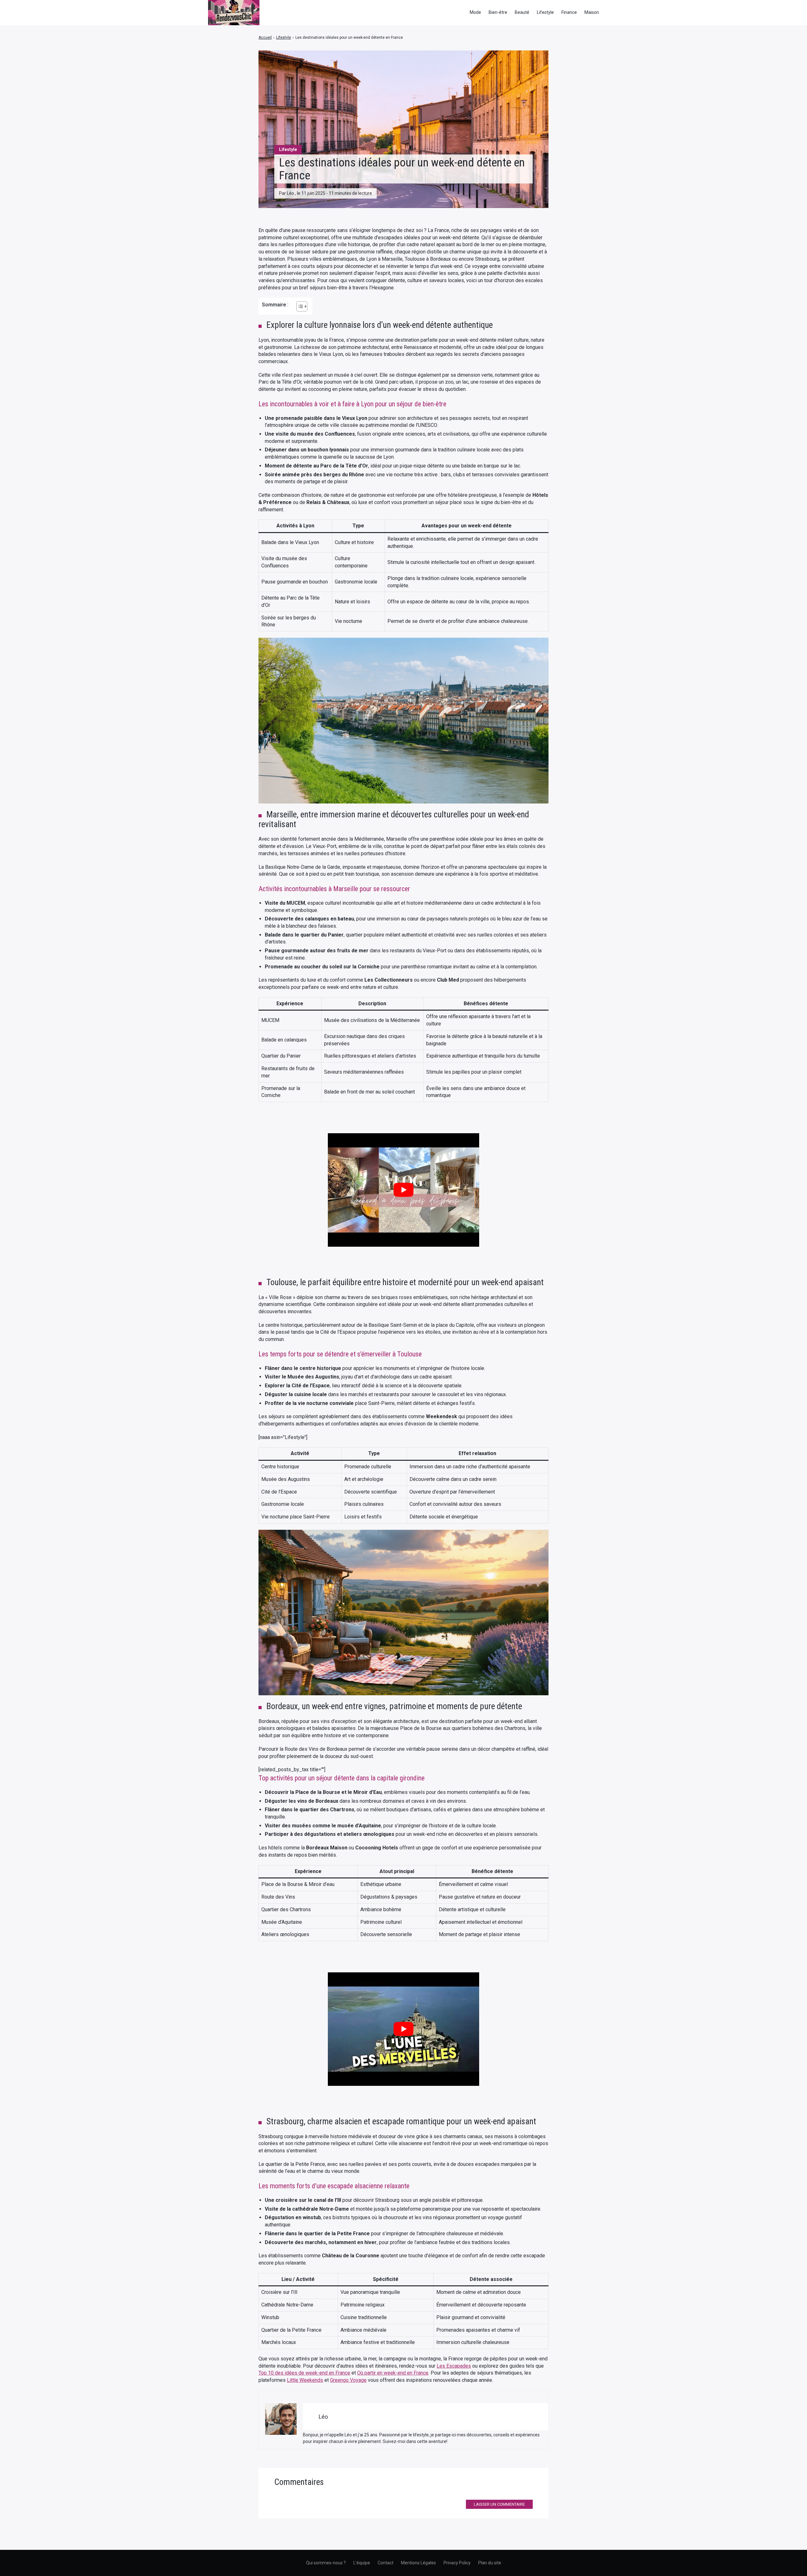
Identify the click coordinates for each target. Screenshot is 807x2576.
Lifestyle (545, 12)
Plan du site (490, 2563)
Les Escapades (454, 2366)
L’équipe (362, 2563)
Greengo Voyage (348, 2380)
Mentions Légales (418, 2563)
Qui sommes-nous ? (326, 2563)
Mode (475, 12)
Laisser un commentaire (499, 2504)
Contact (386, 2563)
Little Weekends (305, 2380)
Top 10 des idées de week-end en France (304, 2373)
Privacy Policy (457, 2563)
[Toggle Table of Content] (299, 306)
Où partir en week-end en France (393, 2373)
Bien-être (498, 12)
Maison (592, 12)
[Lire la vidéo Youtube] (403, 1190)
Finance (569, 12)
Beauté (522, 12)
